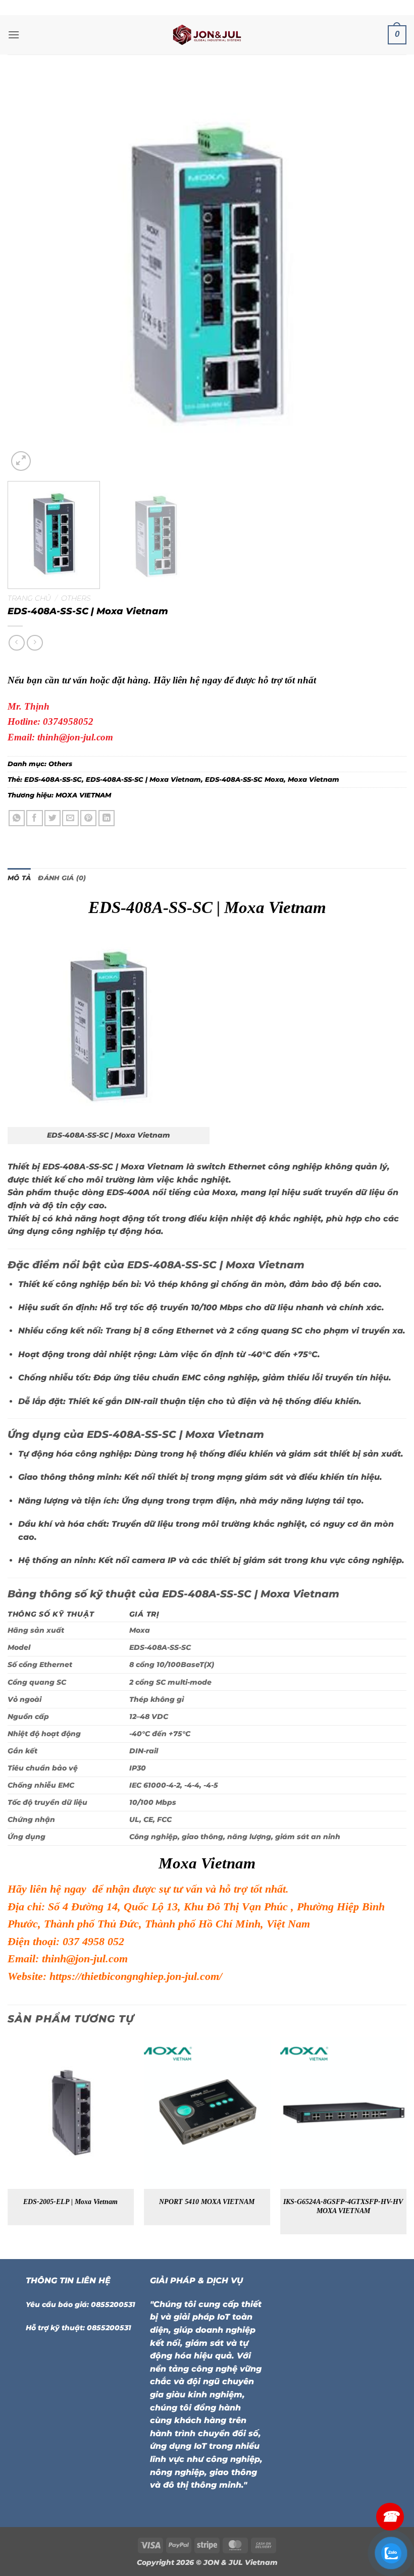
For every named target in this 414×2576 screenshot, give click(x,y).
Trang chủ (29, 598)
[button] (14, 35)
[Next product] (16, 643)
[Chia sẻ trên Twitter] (53, 818)
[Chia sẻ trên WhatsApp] (17, 818)
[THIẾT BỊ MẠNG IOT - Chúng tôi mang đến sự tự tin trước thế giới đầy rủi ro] (207, 35)
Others (76, 598)
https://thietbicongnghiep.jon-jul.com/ (136, 1976)
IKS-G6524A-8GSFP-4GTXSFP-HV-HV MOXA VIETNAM (343, 2206)
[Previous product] (35, 643)
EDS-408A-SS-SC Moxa (244, 780)
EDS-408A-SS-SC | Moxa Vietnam (143, 780)
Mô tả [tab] (19, 878)
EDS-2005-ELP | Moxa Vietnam (70, 2202)
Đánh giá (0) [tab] (62, 878)
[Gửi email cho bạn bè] (70, 818)
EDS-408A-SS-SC (53, 780)
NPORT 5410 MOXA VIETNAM (207, 2202)
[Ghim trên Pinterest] (89, 818)
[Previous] (28, 274)
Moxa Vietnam (314, 780)
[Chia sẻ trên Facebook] (35, 818)
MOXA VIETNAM (83, 795)
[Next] (386, 274)
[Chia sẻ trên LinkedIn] (107, 818)
